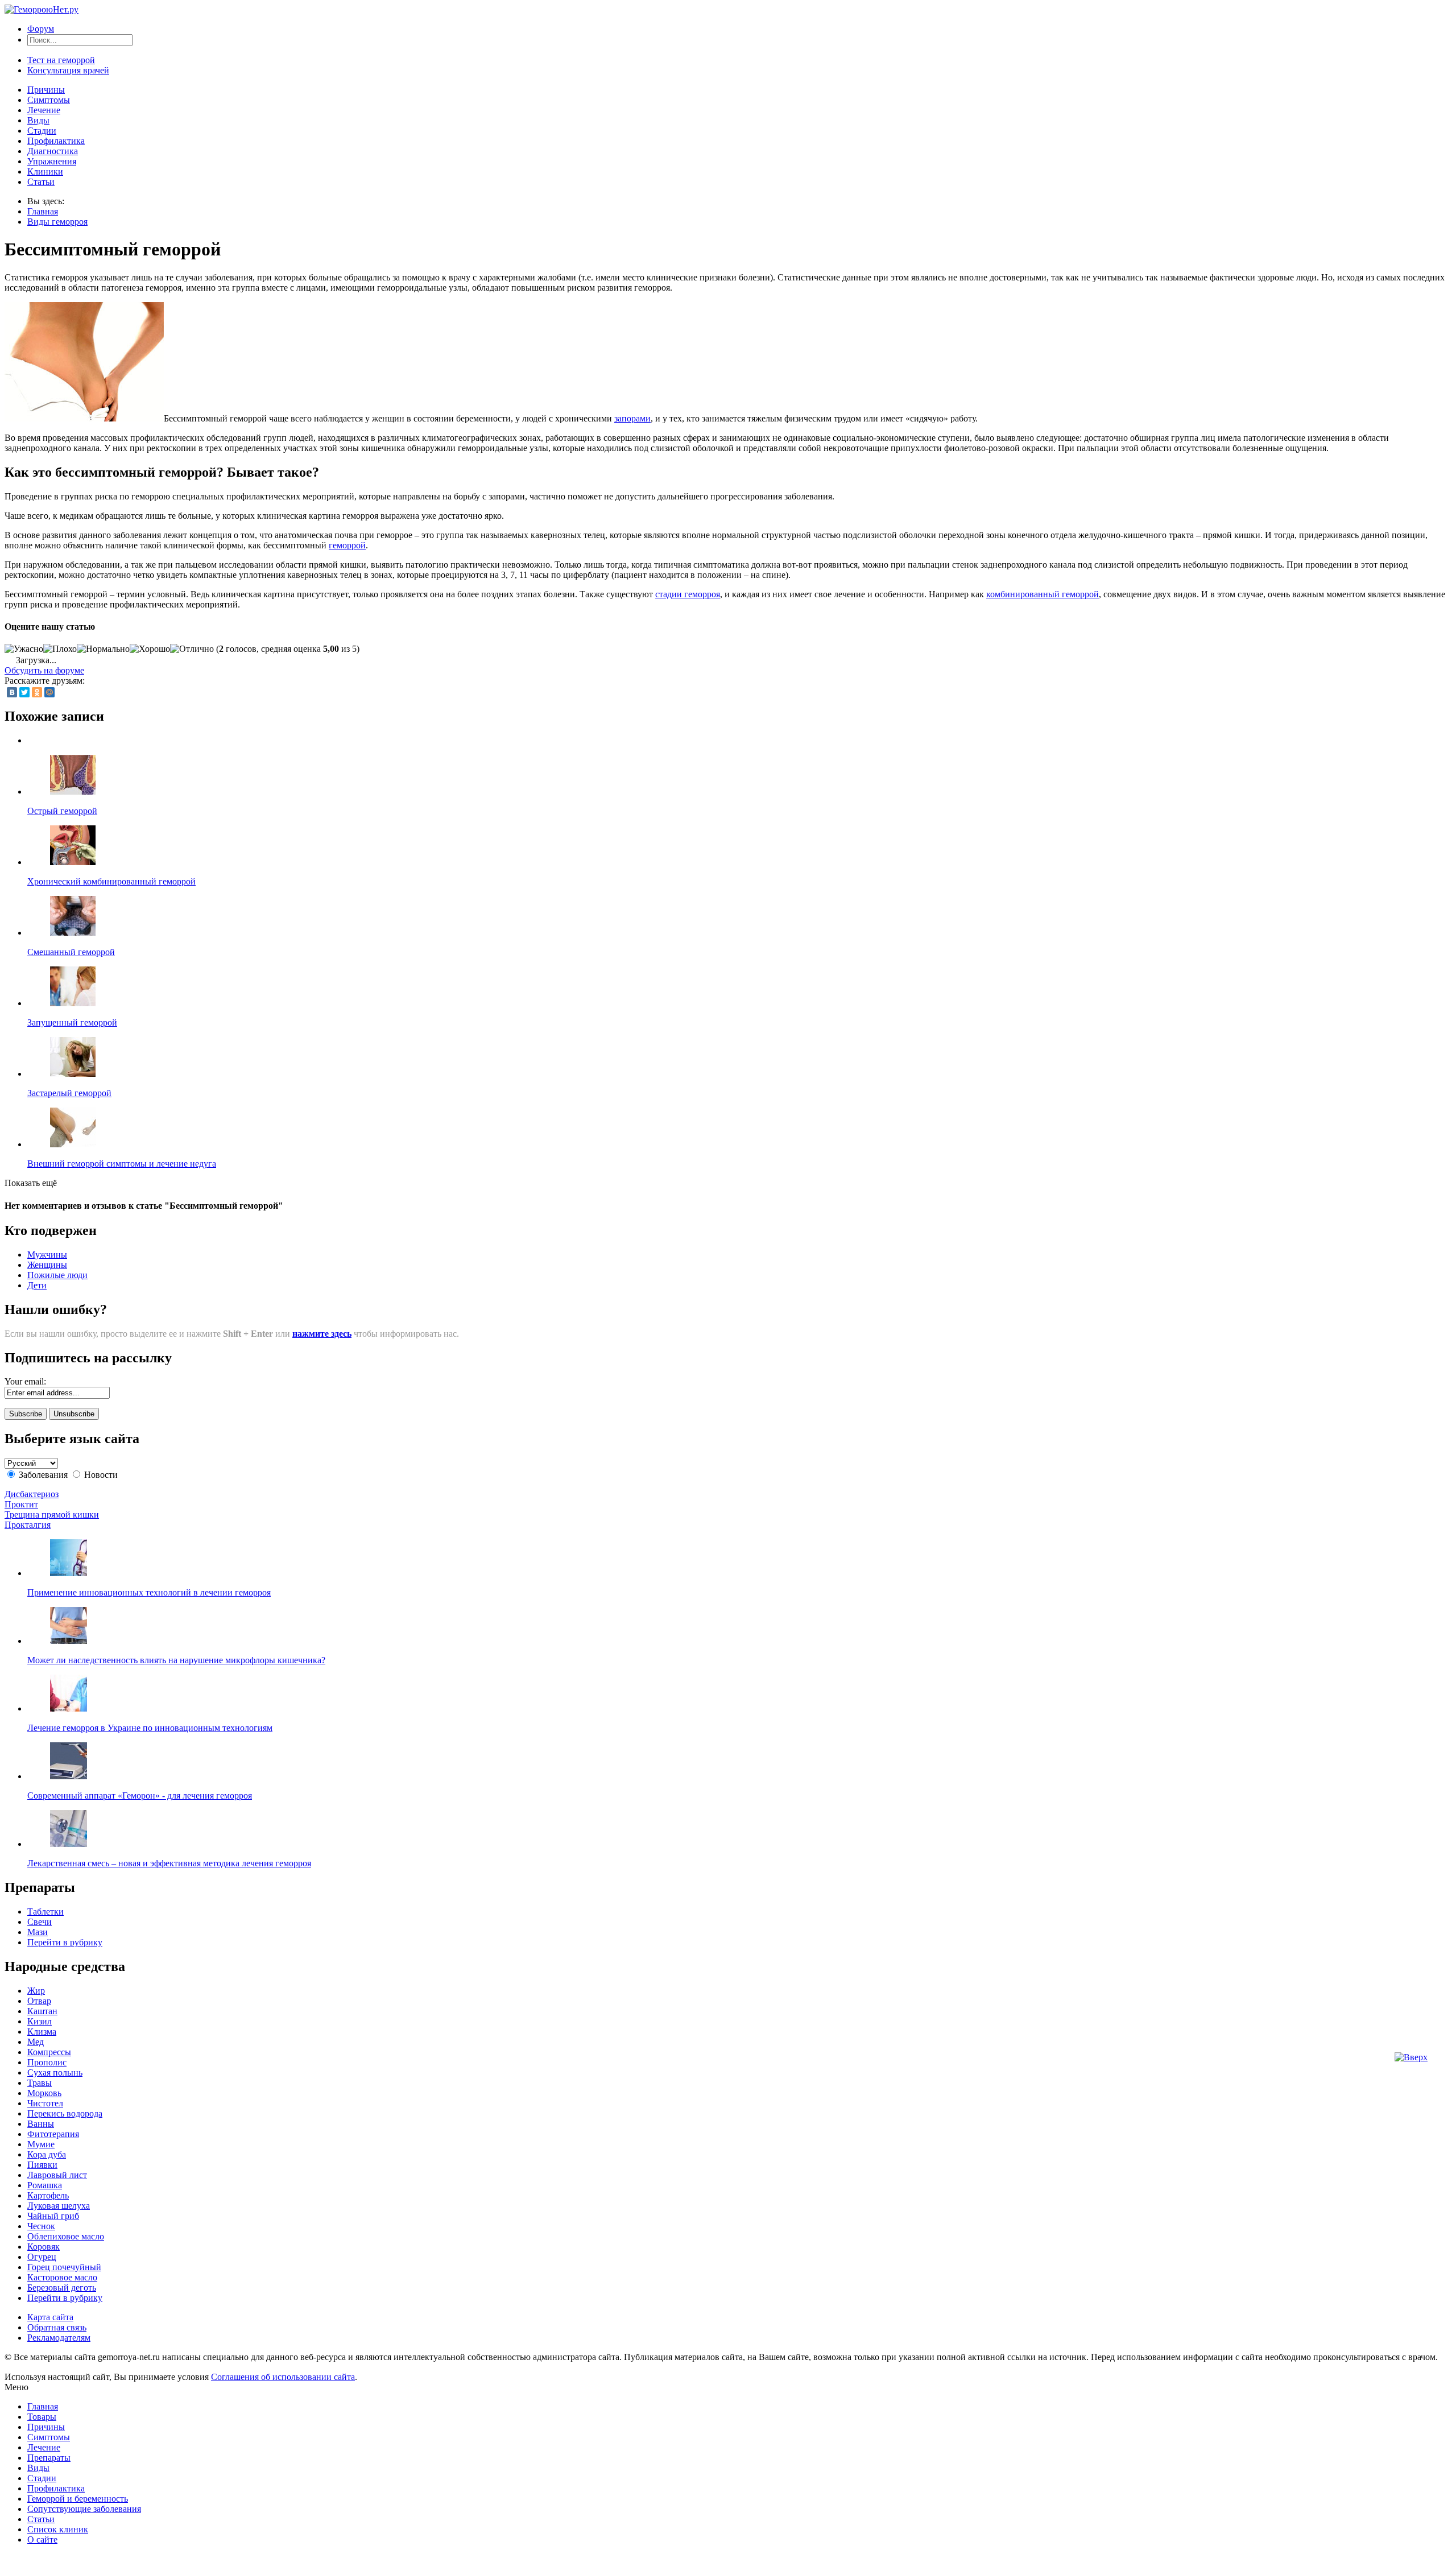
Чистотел (45, 2103)
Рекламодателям (59, 2338)
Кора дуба (47, 2154)
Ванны (41, 2124)
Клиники (45, 171)
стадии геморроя (688, 594)
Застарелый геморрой (69, 1093)
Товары (42, 2417)
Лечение (44, 110)
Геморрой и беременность (78, 2499)
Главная (43, 211)
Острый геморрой (62, 811)
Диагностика (53, 151)
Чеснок (41, 2226)
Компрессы (49, 2052)
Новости (101, 1475)
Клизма (42, 2032)
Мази (38, 1932)
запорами (632, 418)
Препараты (49, 2458)
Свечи (40, 1922)
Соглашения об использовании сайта (283, 2377)
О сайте (42, 2539)
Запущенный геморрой (72, 1022)
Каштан (42, 2011)
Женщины (47, 1265)
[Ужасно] (24, 649)
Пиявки (42, 2165)
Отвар (39, 2001)
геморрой (347, 545)
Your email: (25, 1381)
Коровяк (44, 2247)
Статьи (41, 182)
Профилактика (56, 141)
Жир (36, 1991)
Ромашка (45, 2185)
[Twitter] (24, 692)
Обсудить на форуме (44, 670)
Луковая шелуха (59, 2206)
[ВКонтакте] (12, 692)
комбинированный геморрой (1043, 594)
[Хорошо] (150, 649)
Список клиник (58, 2529)
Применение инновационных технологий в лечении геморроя (149, 1592)
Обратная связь (57, 2327)
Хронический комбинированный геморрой (111, 881)
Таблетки (45, 1912)
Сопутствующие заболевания (84, 2509)
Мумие (41, 2144)
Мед (36, 2042)
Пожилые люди (57, 1275)
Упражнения (52, 161)
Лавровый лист (57, 2175)
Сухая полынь (55, 2072)
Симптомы (49, 100)
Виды (38, 120)
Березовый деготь (62, 2288)
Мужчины (47, 1255)
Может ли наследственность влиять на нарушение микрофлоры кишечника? (176, 1660)
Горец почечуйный (64, 2267)
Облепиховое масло (66, 2236)
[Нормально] (103, 649)
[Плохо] (60, 649)
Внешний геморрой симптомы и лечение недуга (122, 1164)
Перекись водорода (65, 2113)
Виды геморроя (57, 222)
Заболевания (43, 1475)
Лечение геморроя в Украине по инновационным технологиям (150, 1728)
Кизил (40, 2021)
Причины (46, 90)
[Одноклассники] (37, 692)
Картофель (48, 2195)
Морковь (44, 2093)
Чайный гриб (53, 2216)
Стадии (42, 131)
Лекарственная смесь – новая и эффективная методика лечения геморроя (169, 1863)
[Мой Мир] (49, 692)
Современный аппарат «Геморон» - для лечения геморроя (140, 1795)
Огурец (42, 2257)
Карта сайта (50, 2317)
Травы (40, 2083)
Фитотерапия (53, 2134)
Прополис (47, 2062)
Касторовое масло (62, 2277)
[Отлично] (192, 649)
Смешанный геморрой (71, 952)
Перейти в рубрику (65, 1942)
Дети (37, 1285)
